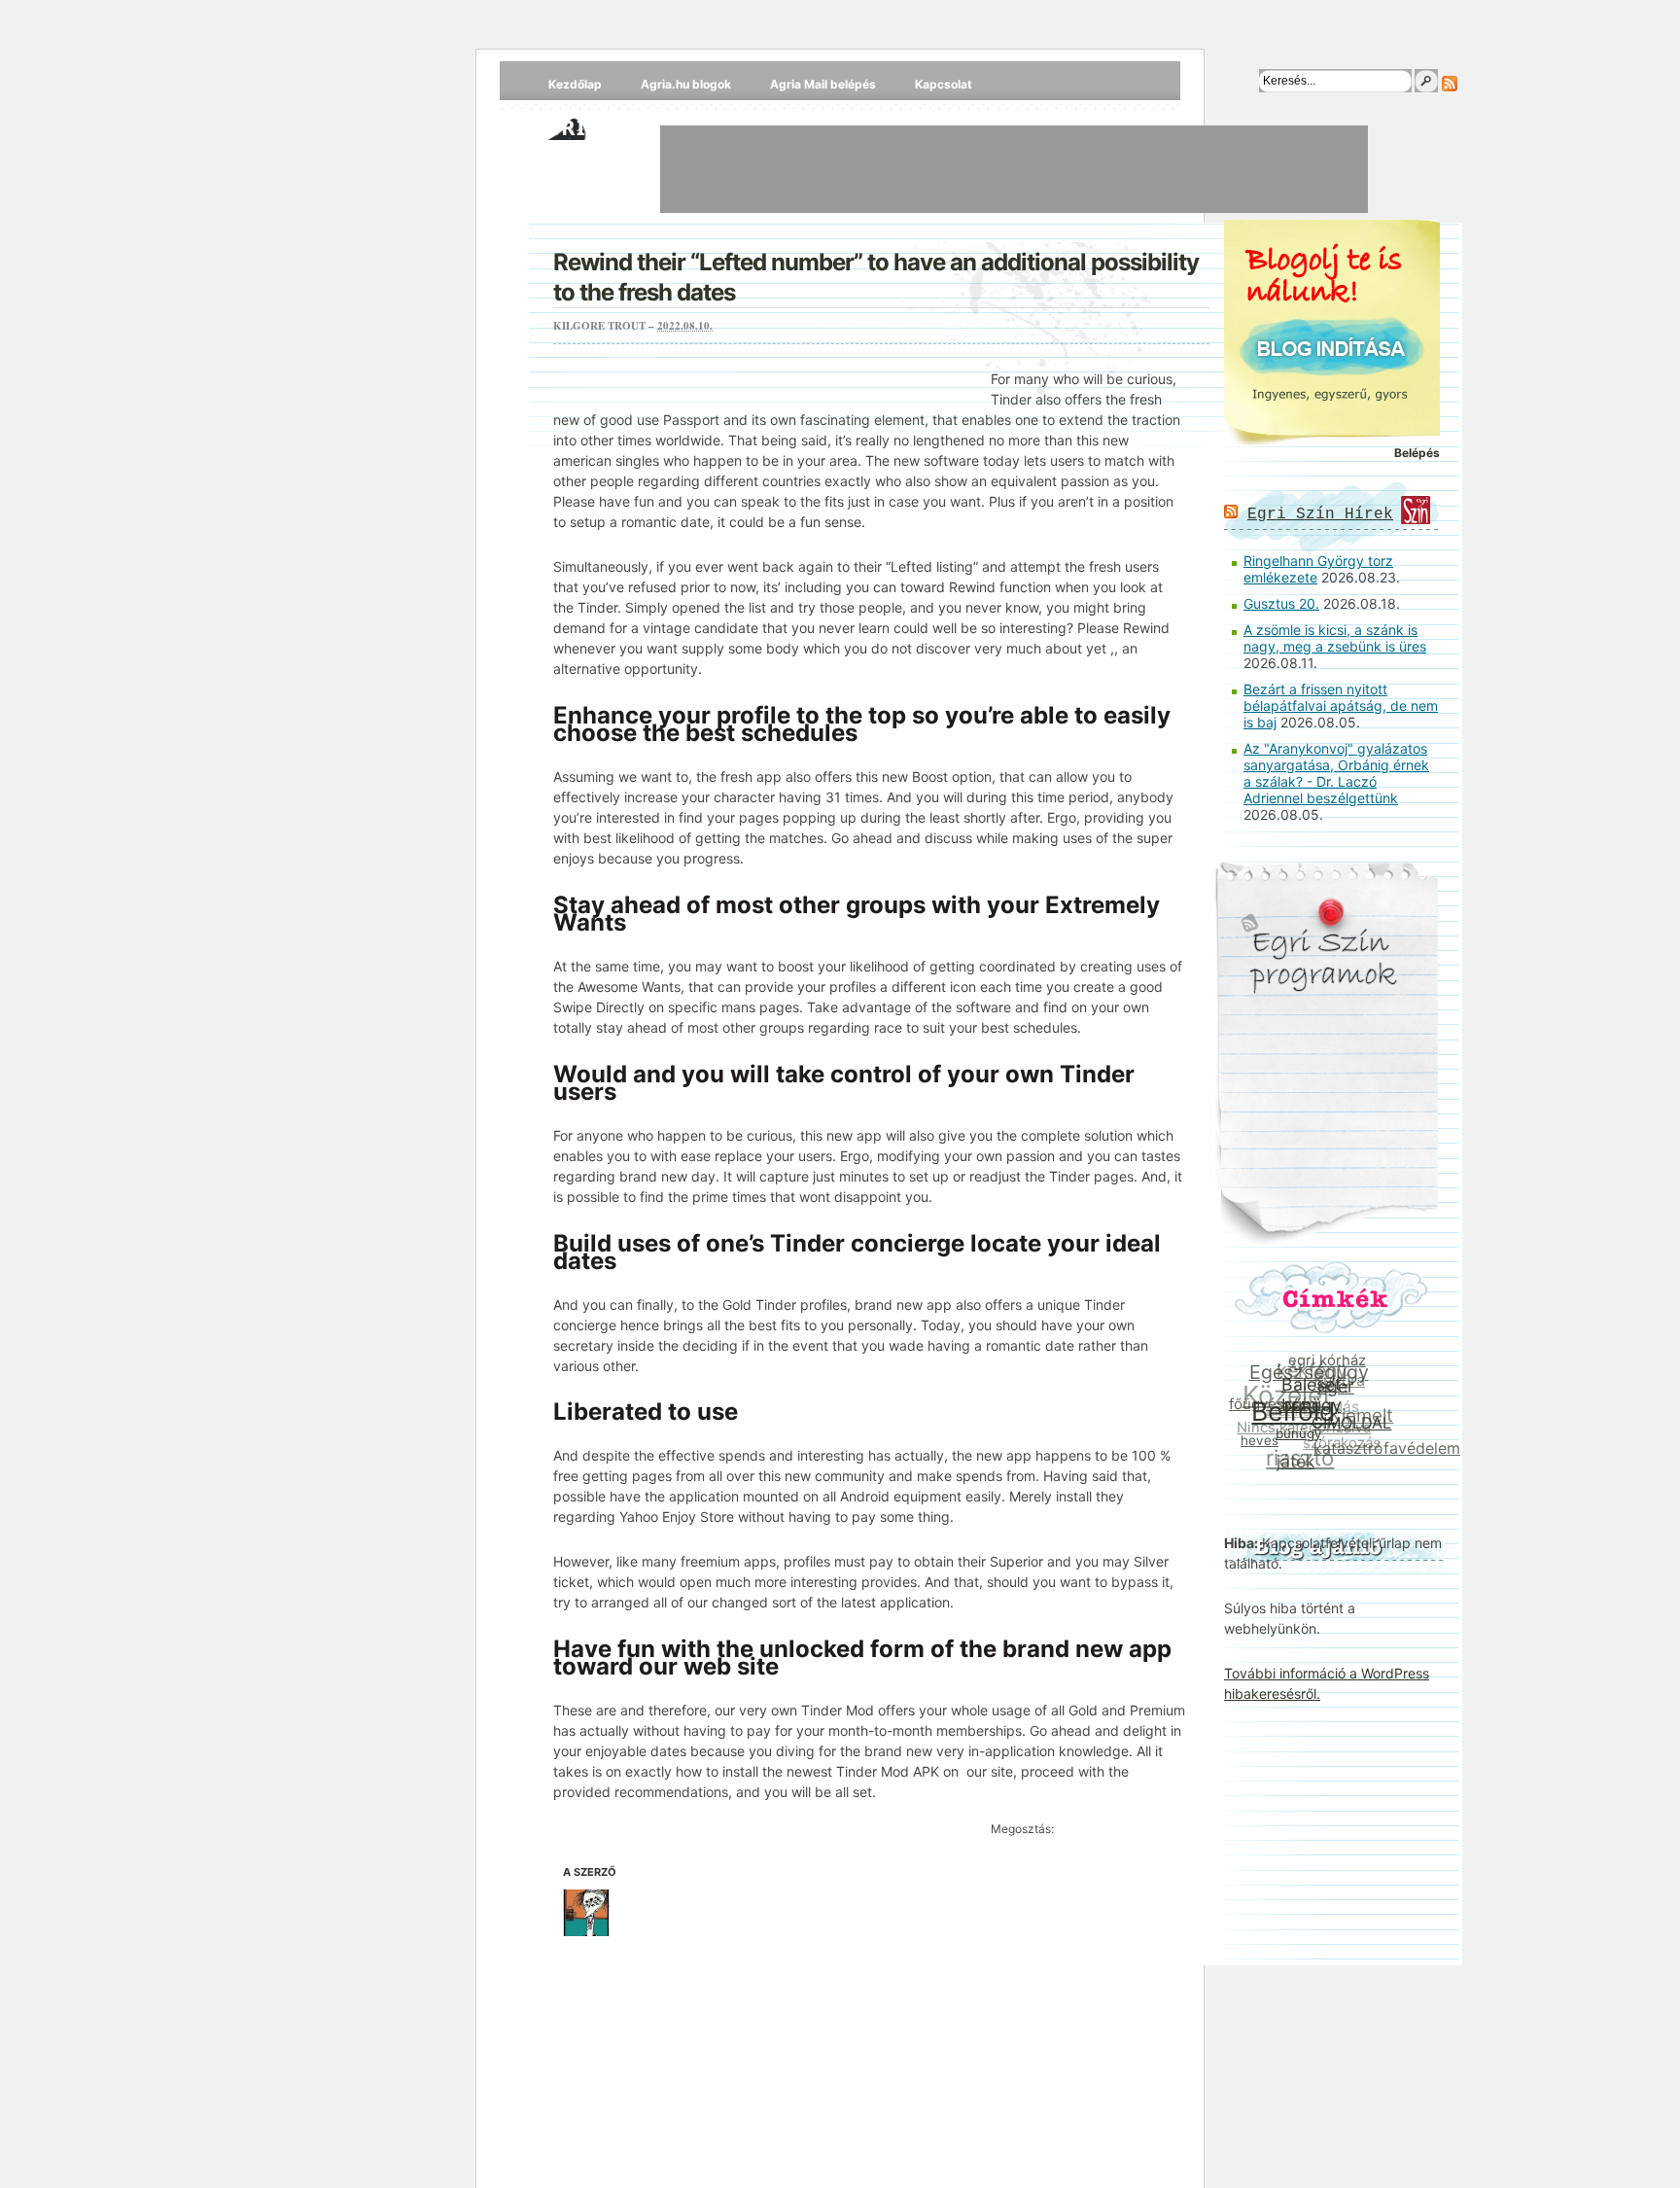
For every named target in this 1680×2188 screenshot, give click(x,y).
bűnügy (1295, 1437)
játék (1290, 1462)
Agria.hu (586, 126)
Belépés (1417, 453)
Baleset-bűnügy (1316, 1400)
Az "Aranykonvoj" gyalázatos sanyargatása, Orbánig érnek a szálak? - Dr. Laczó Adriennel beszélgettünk (1336, 773)
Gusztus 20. (1281, 603)
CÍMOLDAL (1349, 1430)
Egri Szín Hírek (1320, 514)
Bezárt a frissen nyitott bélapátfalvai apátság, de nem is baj (1341, 706)
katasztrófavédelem (1383, 1452)
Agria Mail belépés (823, 84)
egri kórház (1332, 1363)
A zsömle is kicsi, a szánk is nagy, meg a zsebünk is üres (1335, 638)
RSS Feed (1450, 84)
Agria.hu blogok (686, 84)
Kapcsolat (944, 84)
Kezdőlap (575, 84)
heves (1256, 1437)
